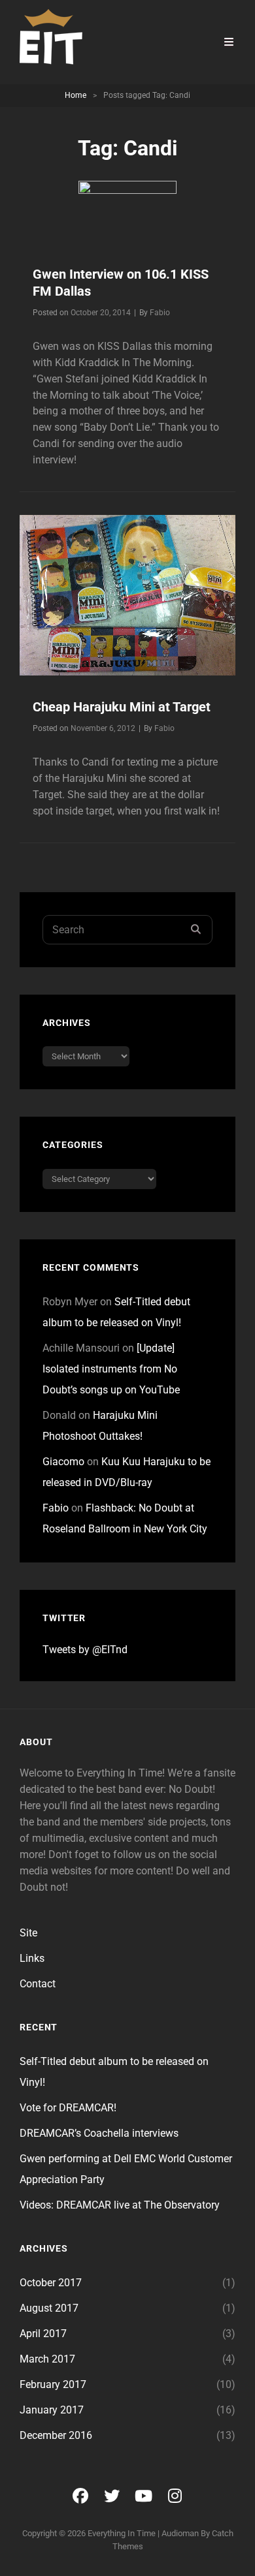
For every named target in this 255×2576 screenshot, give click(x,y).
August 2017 (49, 2308)
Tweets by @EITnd (85, 1650)
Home (76, 95)
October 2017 (51, 2283)
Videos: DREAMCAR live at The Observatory (120, 2205)
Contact (38, 1984)
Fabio (160, 313)
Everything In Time (122, 2533)
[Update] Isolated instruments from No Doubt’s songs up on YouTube (111, 1369)
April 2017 (43, 2334)
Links (32, 1958)
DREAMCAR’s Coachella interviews (99, 2133)
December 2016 (56, 2435)
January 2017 (52, 2410)
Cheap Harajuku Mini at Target (122, 707)
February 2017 (53, 2384)
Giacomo (63, 1462)
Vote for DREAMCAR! (68, 2108)
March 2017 (47, 2359)
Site (28, 1933)
